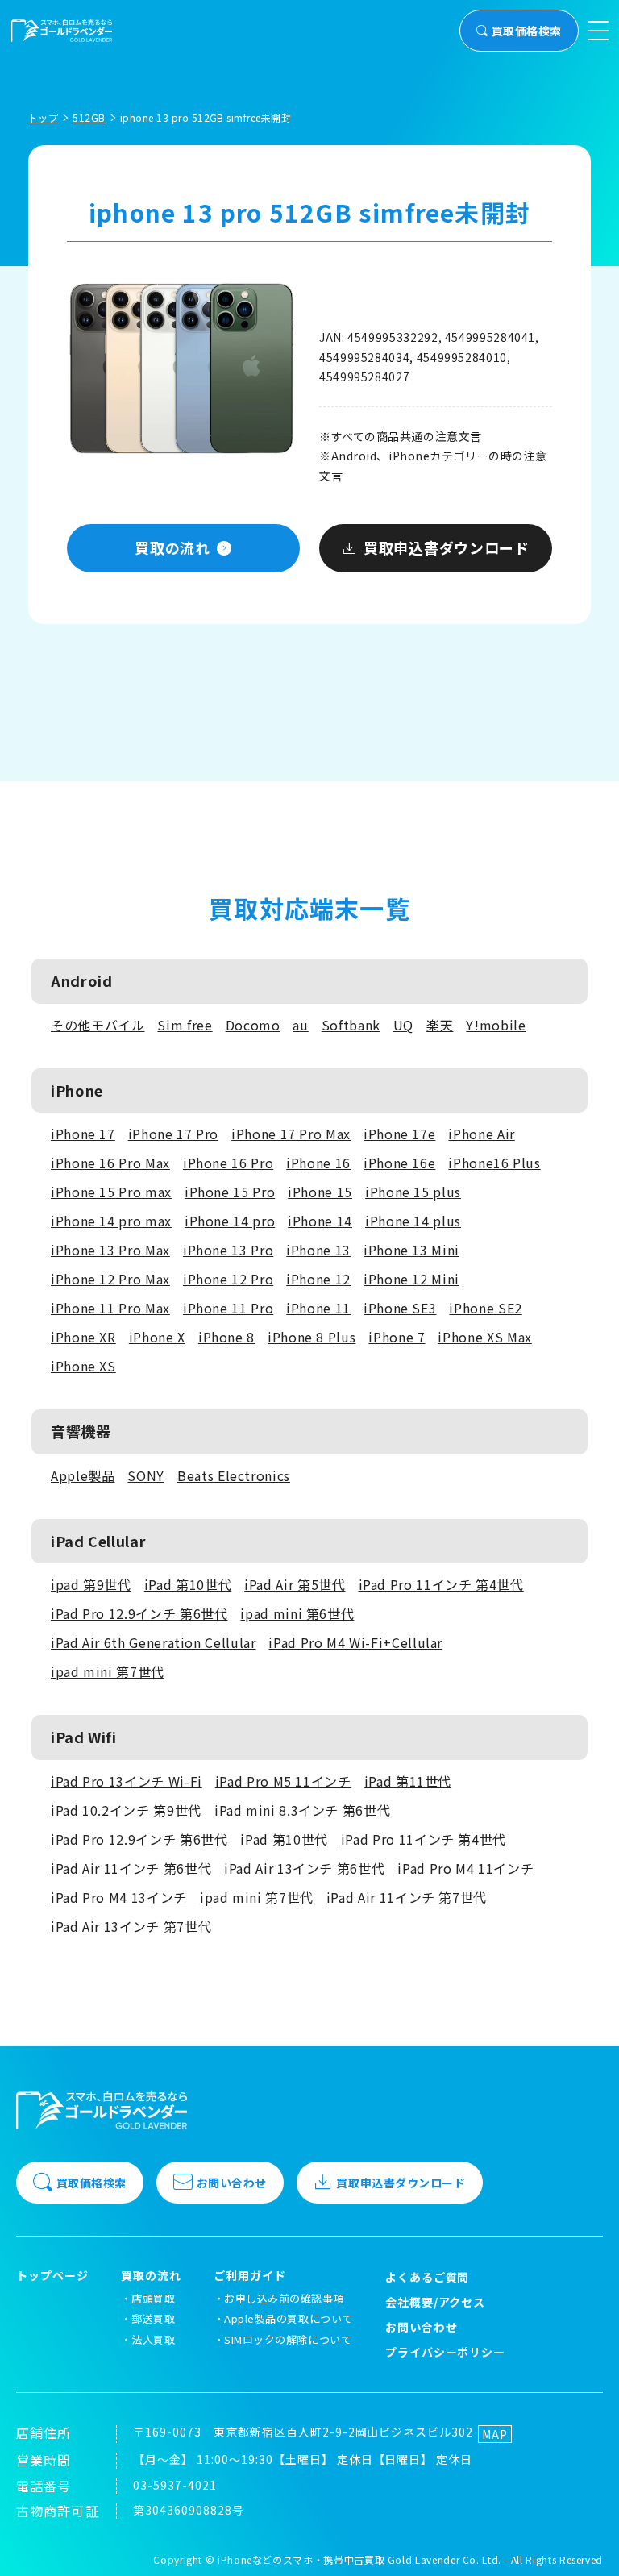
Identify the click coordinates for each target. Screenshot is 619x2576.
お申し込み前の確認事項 (284, 2298)
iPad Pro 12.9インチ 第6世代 (139, 1613)
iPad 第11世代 (408, 1781)
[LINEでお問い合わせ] (587, 2544)
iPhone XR (83, 1337)
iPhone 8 (226, 1337)
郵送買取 (153, 2318)
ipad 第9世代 (91, 1584)
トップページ (52, 2276)
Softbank (351, 1025)
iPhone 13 (318, 1250)
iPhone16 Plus (494, 1163)
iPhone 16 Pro (228, 1163)
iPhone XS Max (484, 1337)
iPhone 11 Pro (228, 1308)
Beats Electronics (234, 1475)
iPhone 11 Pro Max (110, 1308)
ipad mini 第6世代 (297, 1613)
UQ (403, 1025)
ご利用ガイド (250, 2276)
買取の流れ (172, 547)
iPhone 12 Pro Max (110, 1279)
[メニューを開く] (598, 31)
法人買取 (153, 2339)
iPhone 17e (399, 1134)
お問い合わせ (232, 2183)
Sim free (185, 1025)
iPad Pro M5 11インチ (283, 1781)
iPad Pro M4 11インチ (465, 1868)
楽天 (440, 1025)
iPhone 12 (318, 1279)
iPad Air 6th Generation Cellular (153, 1642)
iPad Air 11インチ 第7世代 (407, 1897)
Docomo (253, 1025)
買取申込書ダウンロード (447, 547)
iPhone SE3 (400, 1308)
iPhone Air (481, 1134)
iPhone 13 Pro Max (110, 1250)
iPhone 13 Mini (411, 1250)
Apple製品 (83, 1475)
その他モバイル (98, 1025)
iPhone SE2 (485, 1308)
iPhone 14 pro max (111, 1221)
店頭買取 (153, 2298)
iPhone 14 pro (230, 1221)
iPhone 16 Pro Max (110, 1163)
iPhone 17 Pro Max (291, 1134)
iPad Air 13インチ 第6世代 (304, 1868)
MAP (495, 2434)
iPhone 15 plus (413, 1192)
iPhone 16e (399, 1163)
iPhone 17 (83, 1134)
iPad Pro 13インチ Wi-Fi (127, 1781)
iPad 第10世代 (188, 1584)
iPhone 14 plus (413, 1221)
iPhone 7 (397, 1337)
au (300, 1025)
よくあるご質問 (428, 2277)
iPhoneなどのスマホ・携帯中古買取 (301, 2559)
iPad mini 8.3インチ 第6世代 (302, 1810)
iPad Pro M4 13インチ (119, 1897)
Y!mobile (496, 1025)
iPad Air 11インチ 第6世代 (131, 1868)
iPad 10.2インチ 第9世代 (126, 1810)
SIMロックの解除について (288, 2339)
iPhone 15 (320, 1192)
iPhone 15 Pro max (111, 1192)
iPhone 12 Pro (228, 1279)
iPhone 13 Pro (228, 1250)
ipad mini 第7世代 (108, 1671)
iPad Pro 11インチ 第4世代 (441, 1584)
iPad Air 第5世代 (295, 1584)
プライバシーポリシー (446, 2352)
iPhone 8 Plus (312, 1337)
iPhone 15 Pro (230, 1192)
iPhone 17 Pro (173, 1134)
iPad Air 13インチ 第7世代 (131, 1926)
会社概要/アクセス (436, 2302)
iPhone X (157, 1337)
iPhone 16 (318, 1163)
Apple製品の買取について (288, 2318)
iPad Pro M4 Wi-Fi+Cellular (355, 1642)
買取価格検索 (527, 31)
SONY (146, 1475)
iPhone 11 (318, 1308)
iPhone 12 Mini (411, 1279)
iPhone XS (83, 1366)
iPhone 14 (320, 1221)
